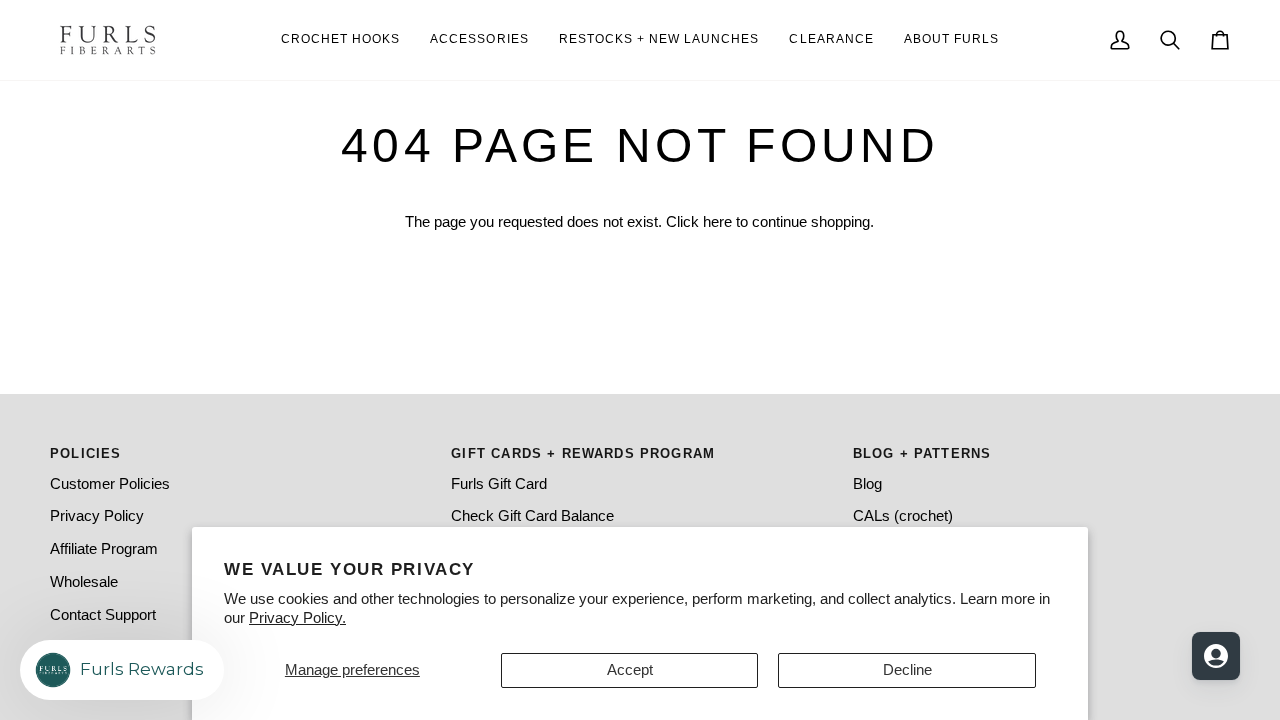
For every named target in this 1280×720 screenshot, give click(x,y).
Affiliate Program (104, 549)
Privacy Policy (97, 516)
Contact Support (103, 615)
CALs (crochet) (903, 516)
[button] (951, 40)
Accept (630, 670)
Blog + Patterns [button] (922, 453)
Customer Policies (110, 484)
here (717, 222)
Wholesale (84, 582)
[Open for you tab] (1216, 656)
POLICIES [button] (85, 453)
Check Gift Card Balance (532, 516)
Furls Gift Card (499, 484)
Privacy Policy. (297, 618)
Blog (867, 484)
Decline (907, 670)
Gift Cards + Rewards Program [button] (583, 453)
